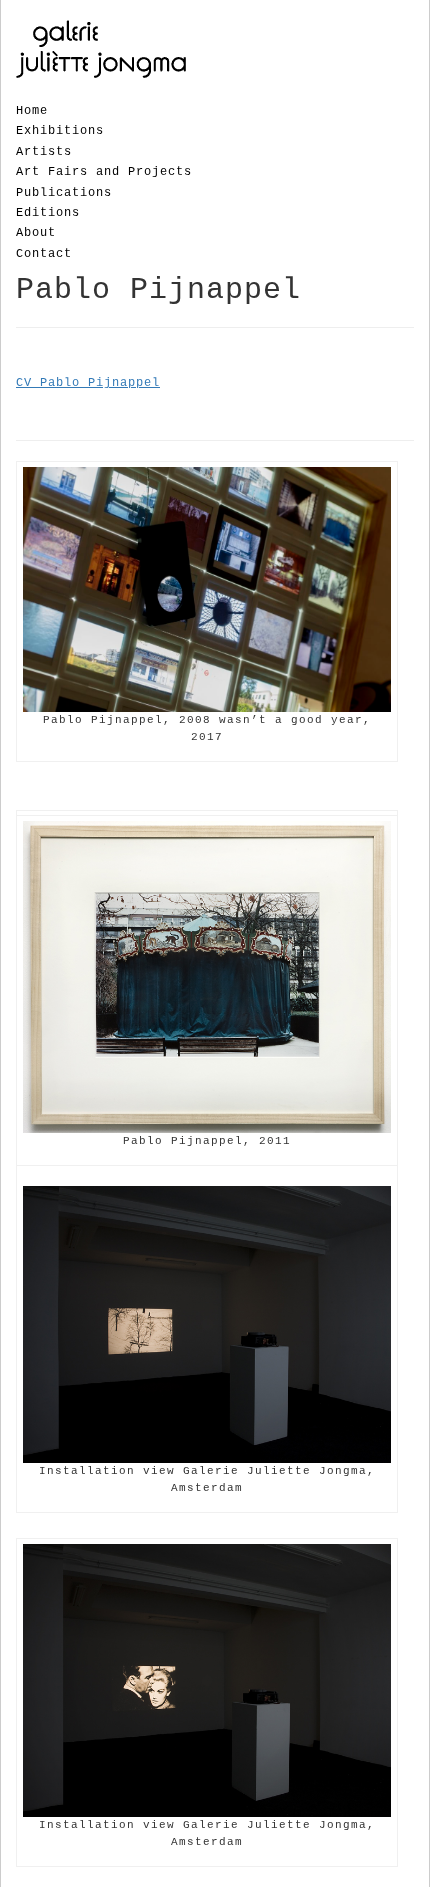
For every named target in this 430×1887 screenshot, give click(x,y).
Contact (44, 254)
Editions (48, 213)
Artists (44, 152)
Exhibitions (60, 131)
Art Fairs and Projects (104, 172)
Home (32, 111)
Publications (64, 193)
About (36, 233)
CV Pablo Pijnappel (88, 383)
